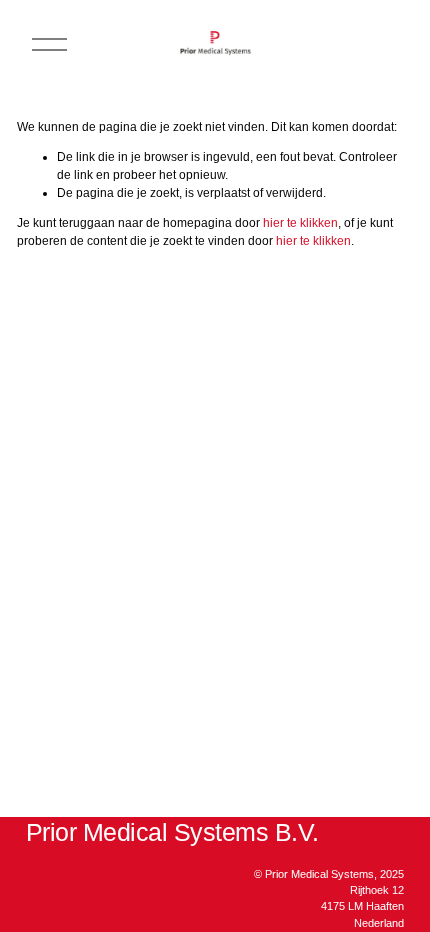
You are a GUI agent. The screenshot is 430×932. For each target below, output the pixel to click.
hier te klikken (300, 223)
